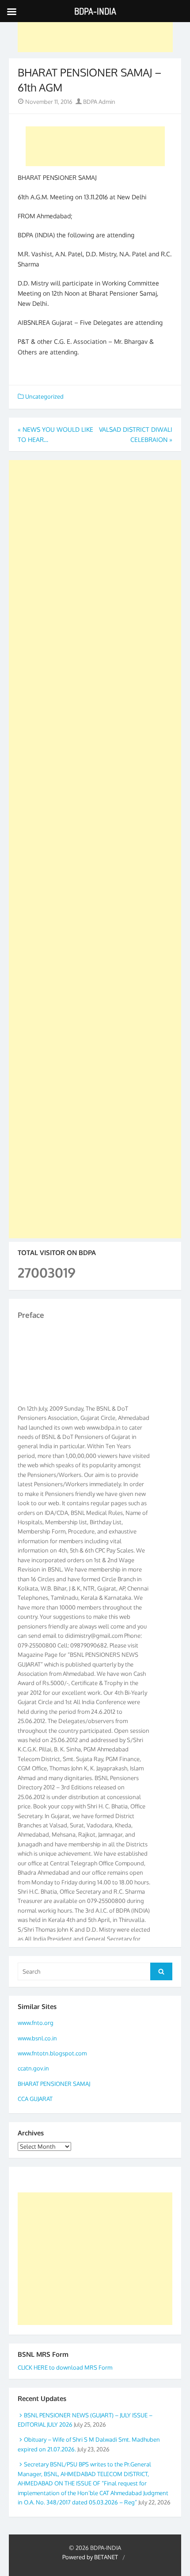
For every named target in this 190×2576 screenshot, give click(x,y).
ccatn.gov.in (33, 2068)
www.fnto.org (36, 2023)
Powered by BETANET (90, 2557)
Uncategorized (44, 396)
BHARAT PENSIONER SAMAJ (54, 2084)
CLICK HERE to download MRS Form (65, 2367)
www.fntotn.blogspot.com (52, 2053)
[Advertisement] (95, 32)
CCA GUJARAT (35, 2099)
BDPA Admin (99, 102)
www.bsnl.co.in (37, 2038)
